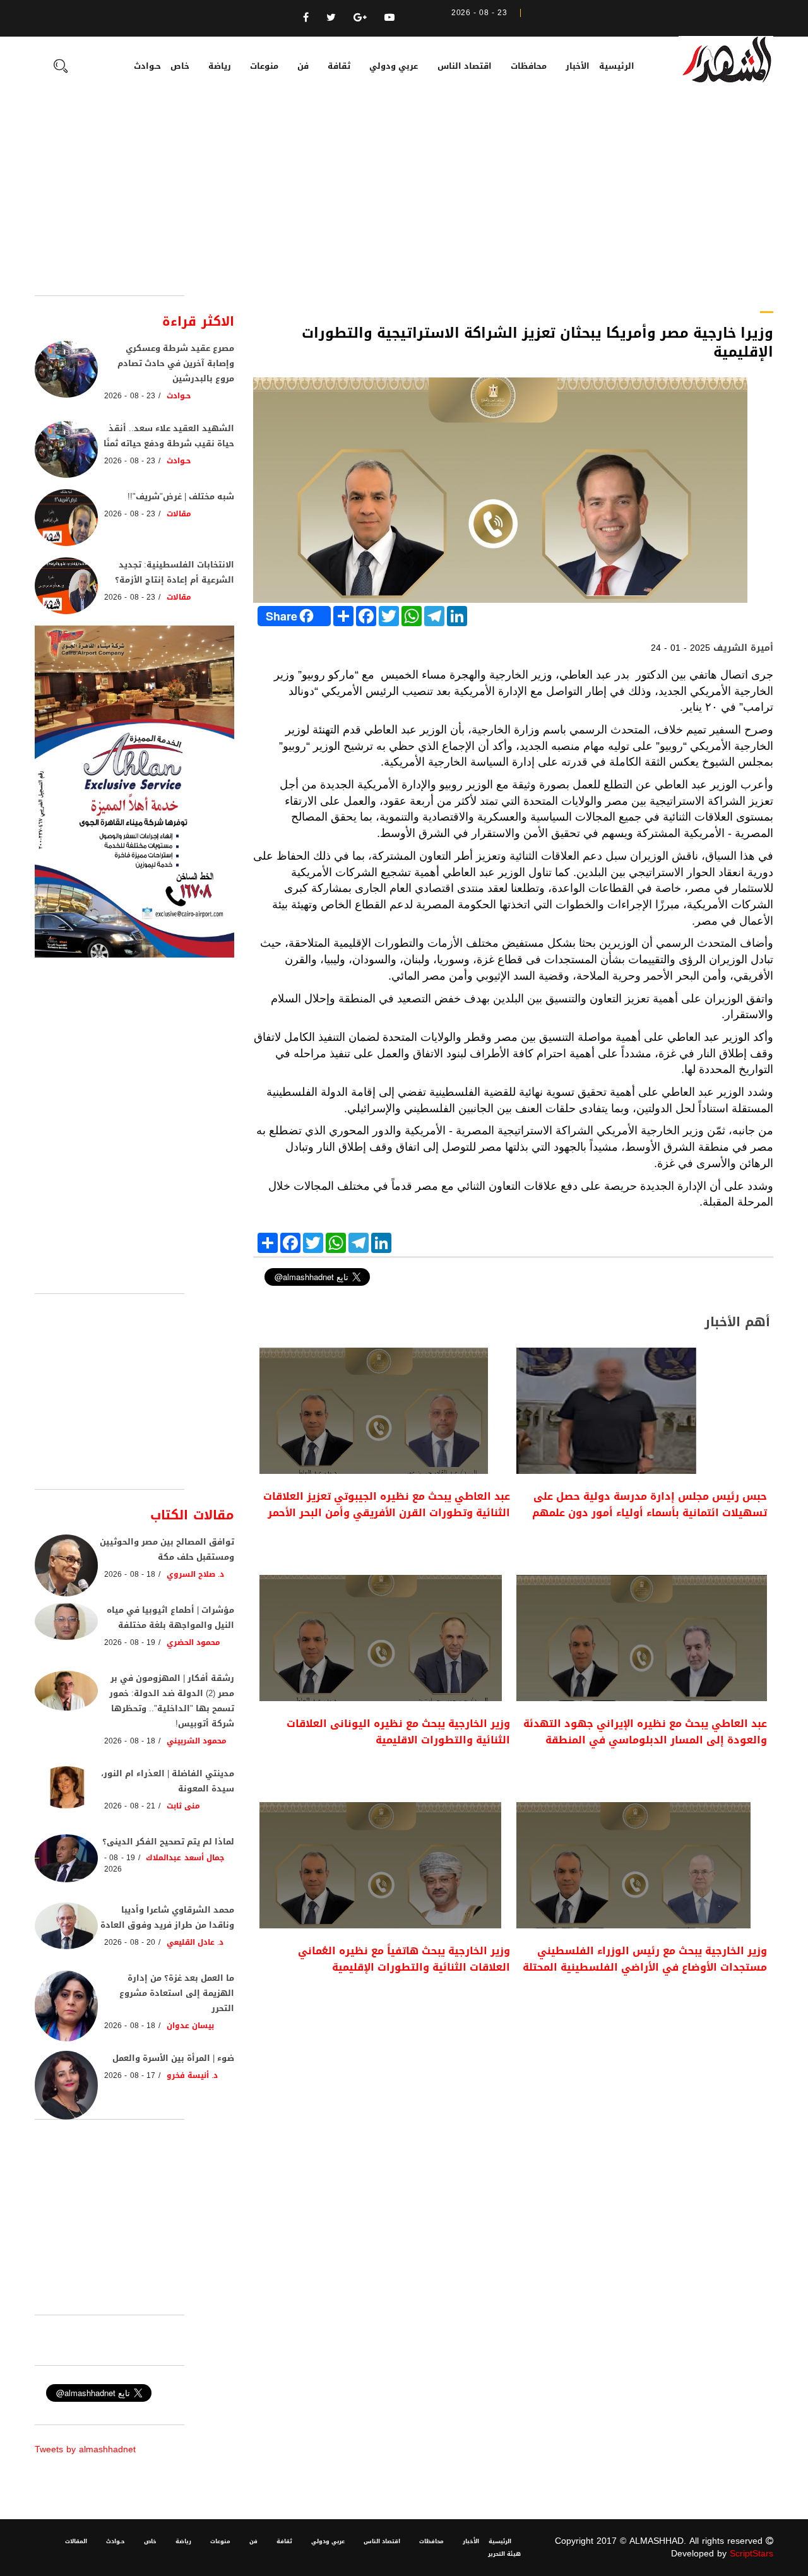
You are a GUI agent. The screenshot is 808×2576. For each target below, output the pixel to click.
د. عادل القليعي (195, 1942)
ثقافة (339, 66)
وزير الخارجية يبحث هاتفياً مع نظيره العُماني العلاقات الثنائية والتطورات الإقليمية (404, 1959)
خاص (180, 66)
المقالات (76, 2541)
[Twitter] (331, 17)
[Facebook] (306, 17)
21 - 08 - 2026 (130, 1806)
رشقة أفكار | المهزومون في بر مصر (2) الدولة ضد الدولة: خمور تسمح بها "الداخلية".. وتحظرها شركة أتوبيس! (172, 1701)
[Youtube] (389, 17)
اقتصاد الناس (465, 66)
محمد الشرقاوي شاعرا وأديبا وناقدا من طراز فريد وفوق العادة (167, 1917)
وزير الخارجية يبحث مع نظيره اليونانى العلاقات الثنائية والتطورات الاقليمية (398, 1732)
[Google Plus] (360, 17)
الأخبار (578, 66)
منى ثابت (183, 1806)
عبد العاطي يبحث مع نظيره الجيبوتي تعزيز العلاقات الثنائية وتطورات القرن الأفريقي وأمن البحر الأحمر (387, 1505)
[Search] (61, 68)
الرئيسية (617, 66)
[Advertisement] (404, 201)
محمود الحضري (193, 1642)
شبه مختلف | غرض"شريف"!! (181, 496)
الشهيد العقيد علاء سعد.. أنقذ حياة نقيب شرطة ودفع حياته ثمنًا (169, 436)
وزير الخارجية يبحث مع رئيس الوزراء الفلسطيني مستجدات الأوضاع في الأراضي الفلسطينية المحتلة (645, 1959)
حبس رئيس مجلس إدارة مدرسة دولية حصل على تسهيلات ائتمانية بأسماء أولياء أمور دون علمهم (650, 1505)
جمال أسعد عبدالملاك (185, 1858)
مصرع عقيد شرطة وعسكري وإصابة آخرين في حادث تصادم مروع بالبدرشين (176, 363)
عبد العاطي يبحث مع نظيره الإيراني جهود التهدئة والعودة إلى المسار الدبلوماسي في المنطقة (645, 1732)
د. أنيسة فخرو (193, 2075)
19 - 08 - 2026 (130, 1642)
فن (303, 66)
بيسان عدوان (190, 2026)
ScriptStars (752, 2554)
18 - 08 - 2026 (130, 1574)
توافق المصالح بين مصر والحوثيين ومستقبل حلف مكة (167, 1549)
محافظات (529, 66)
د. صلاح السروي (196, 1574)
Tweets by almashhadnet (85, 2449)
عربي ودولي (394, 66)
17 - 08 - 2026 (130, 2075)
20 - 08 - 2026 (130, 1942)
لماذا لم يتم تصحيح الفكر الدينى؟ (168, 1842)
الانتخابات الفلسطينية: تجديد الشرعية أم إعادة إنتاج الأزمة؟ (175, 572)
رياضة (220, 66)
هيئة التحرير (504, 2554)
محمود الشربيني (197, 1741)
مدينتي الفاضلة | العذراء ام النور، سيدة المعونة (168, 1781)
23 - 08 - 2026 (130, 396)
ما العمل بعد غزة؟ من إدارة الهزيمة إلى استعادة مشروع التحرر (177, 1993)
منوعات (264, 66)
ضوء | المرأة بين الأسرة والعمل (173, 2058)
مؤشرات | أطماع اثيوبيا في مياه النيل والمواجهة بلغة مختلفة (170, 1617)
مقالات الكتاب (192, 1515)
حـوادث (147, 66)
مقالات (179, 514)
